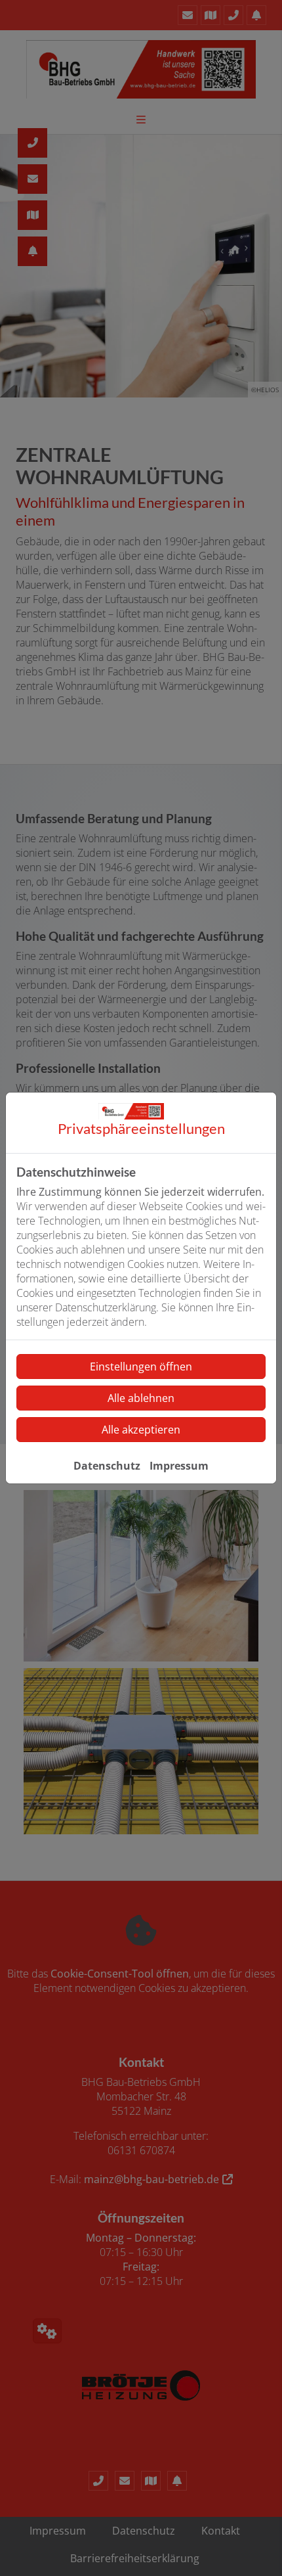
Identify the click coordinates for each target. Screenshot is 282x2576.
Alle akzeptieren (141, 1430)
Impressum (179, 1466)
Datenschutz (107, 1466)
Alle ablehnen (141, 1398)
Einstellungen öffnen (141, 1367)
